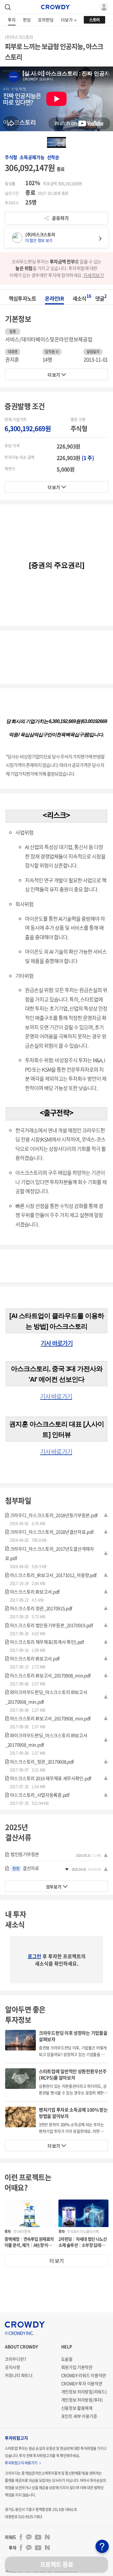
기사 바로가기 (57, 1343)
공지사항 (13, 2367)
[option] (56, 142)
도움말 (67, 2359)
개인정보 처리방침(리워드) (84, 2392)
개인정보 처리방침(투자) (82, 2400)
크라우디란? (15, 2359)
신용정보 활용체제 (77, 2408)
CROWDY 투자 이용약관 (82, 2383)
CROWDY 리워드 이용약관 (84, 2375)
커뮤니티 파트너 (19, 2375)
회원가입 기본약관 (77, 2367)
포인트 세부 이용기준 (79, 2416)
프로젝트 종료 (57, 2564)
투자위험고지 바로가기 (21, 2463)
